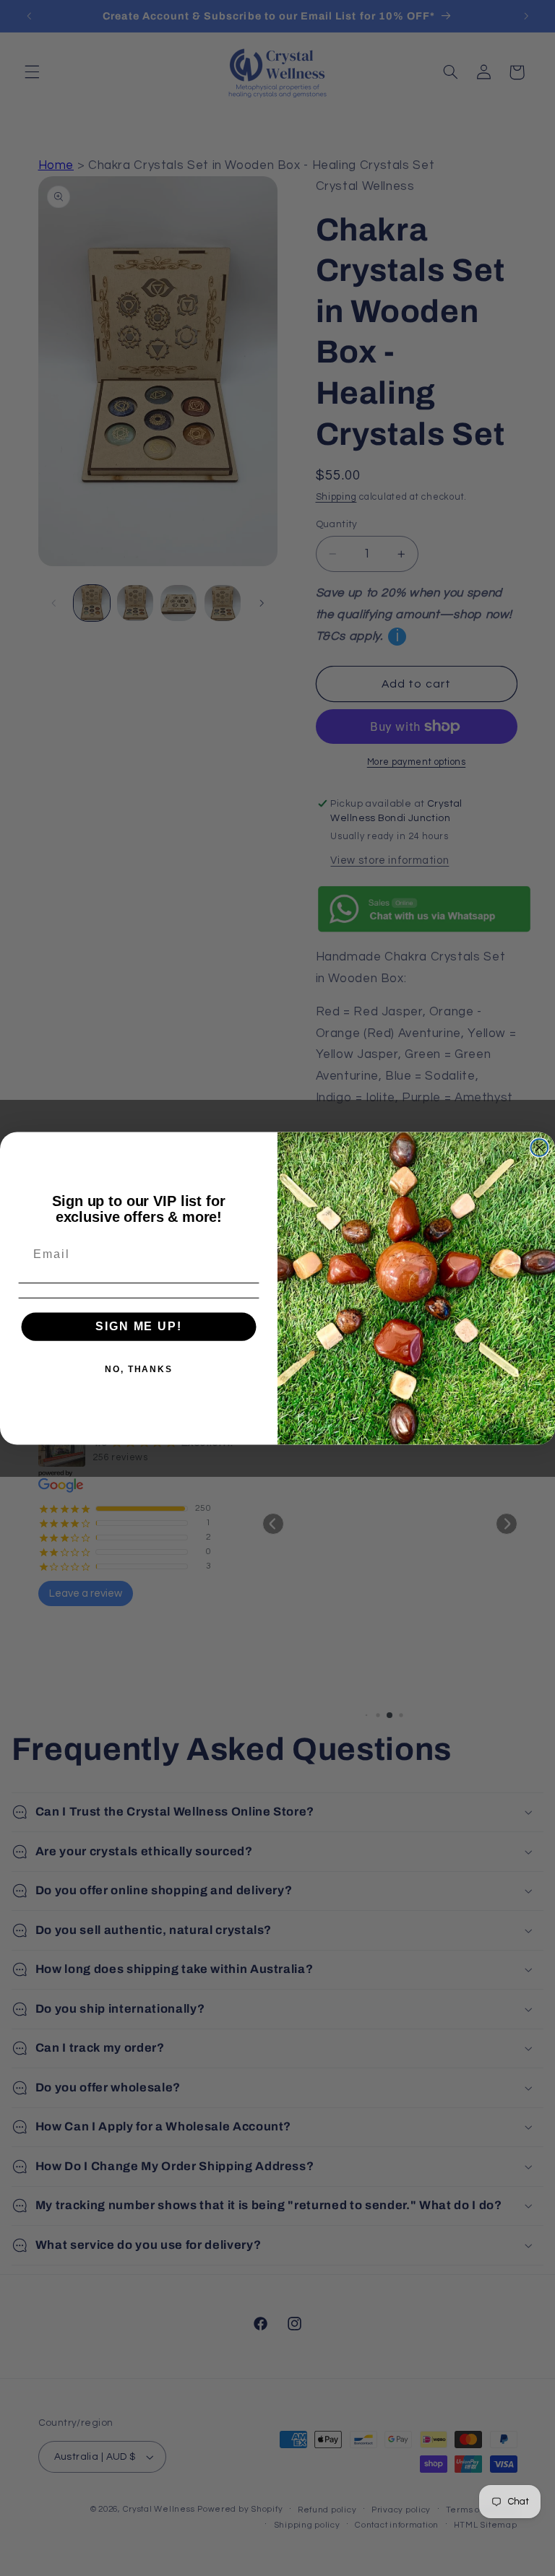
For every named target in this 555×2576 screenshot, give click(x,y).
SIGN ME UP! (138, 1326)
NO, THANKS (139, 1369)
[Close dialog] (540, 1148)
